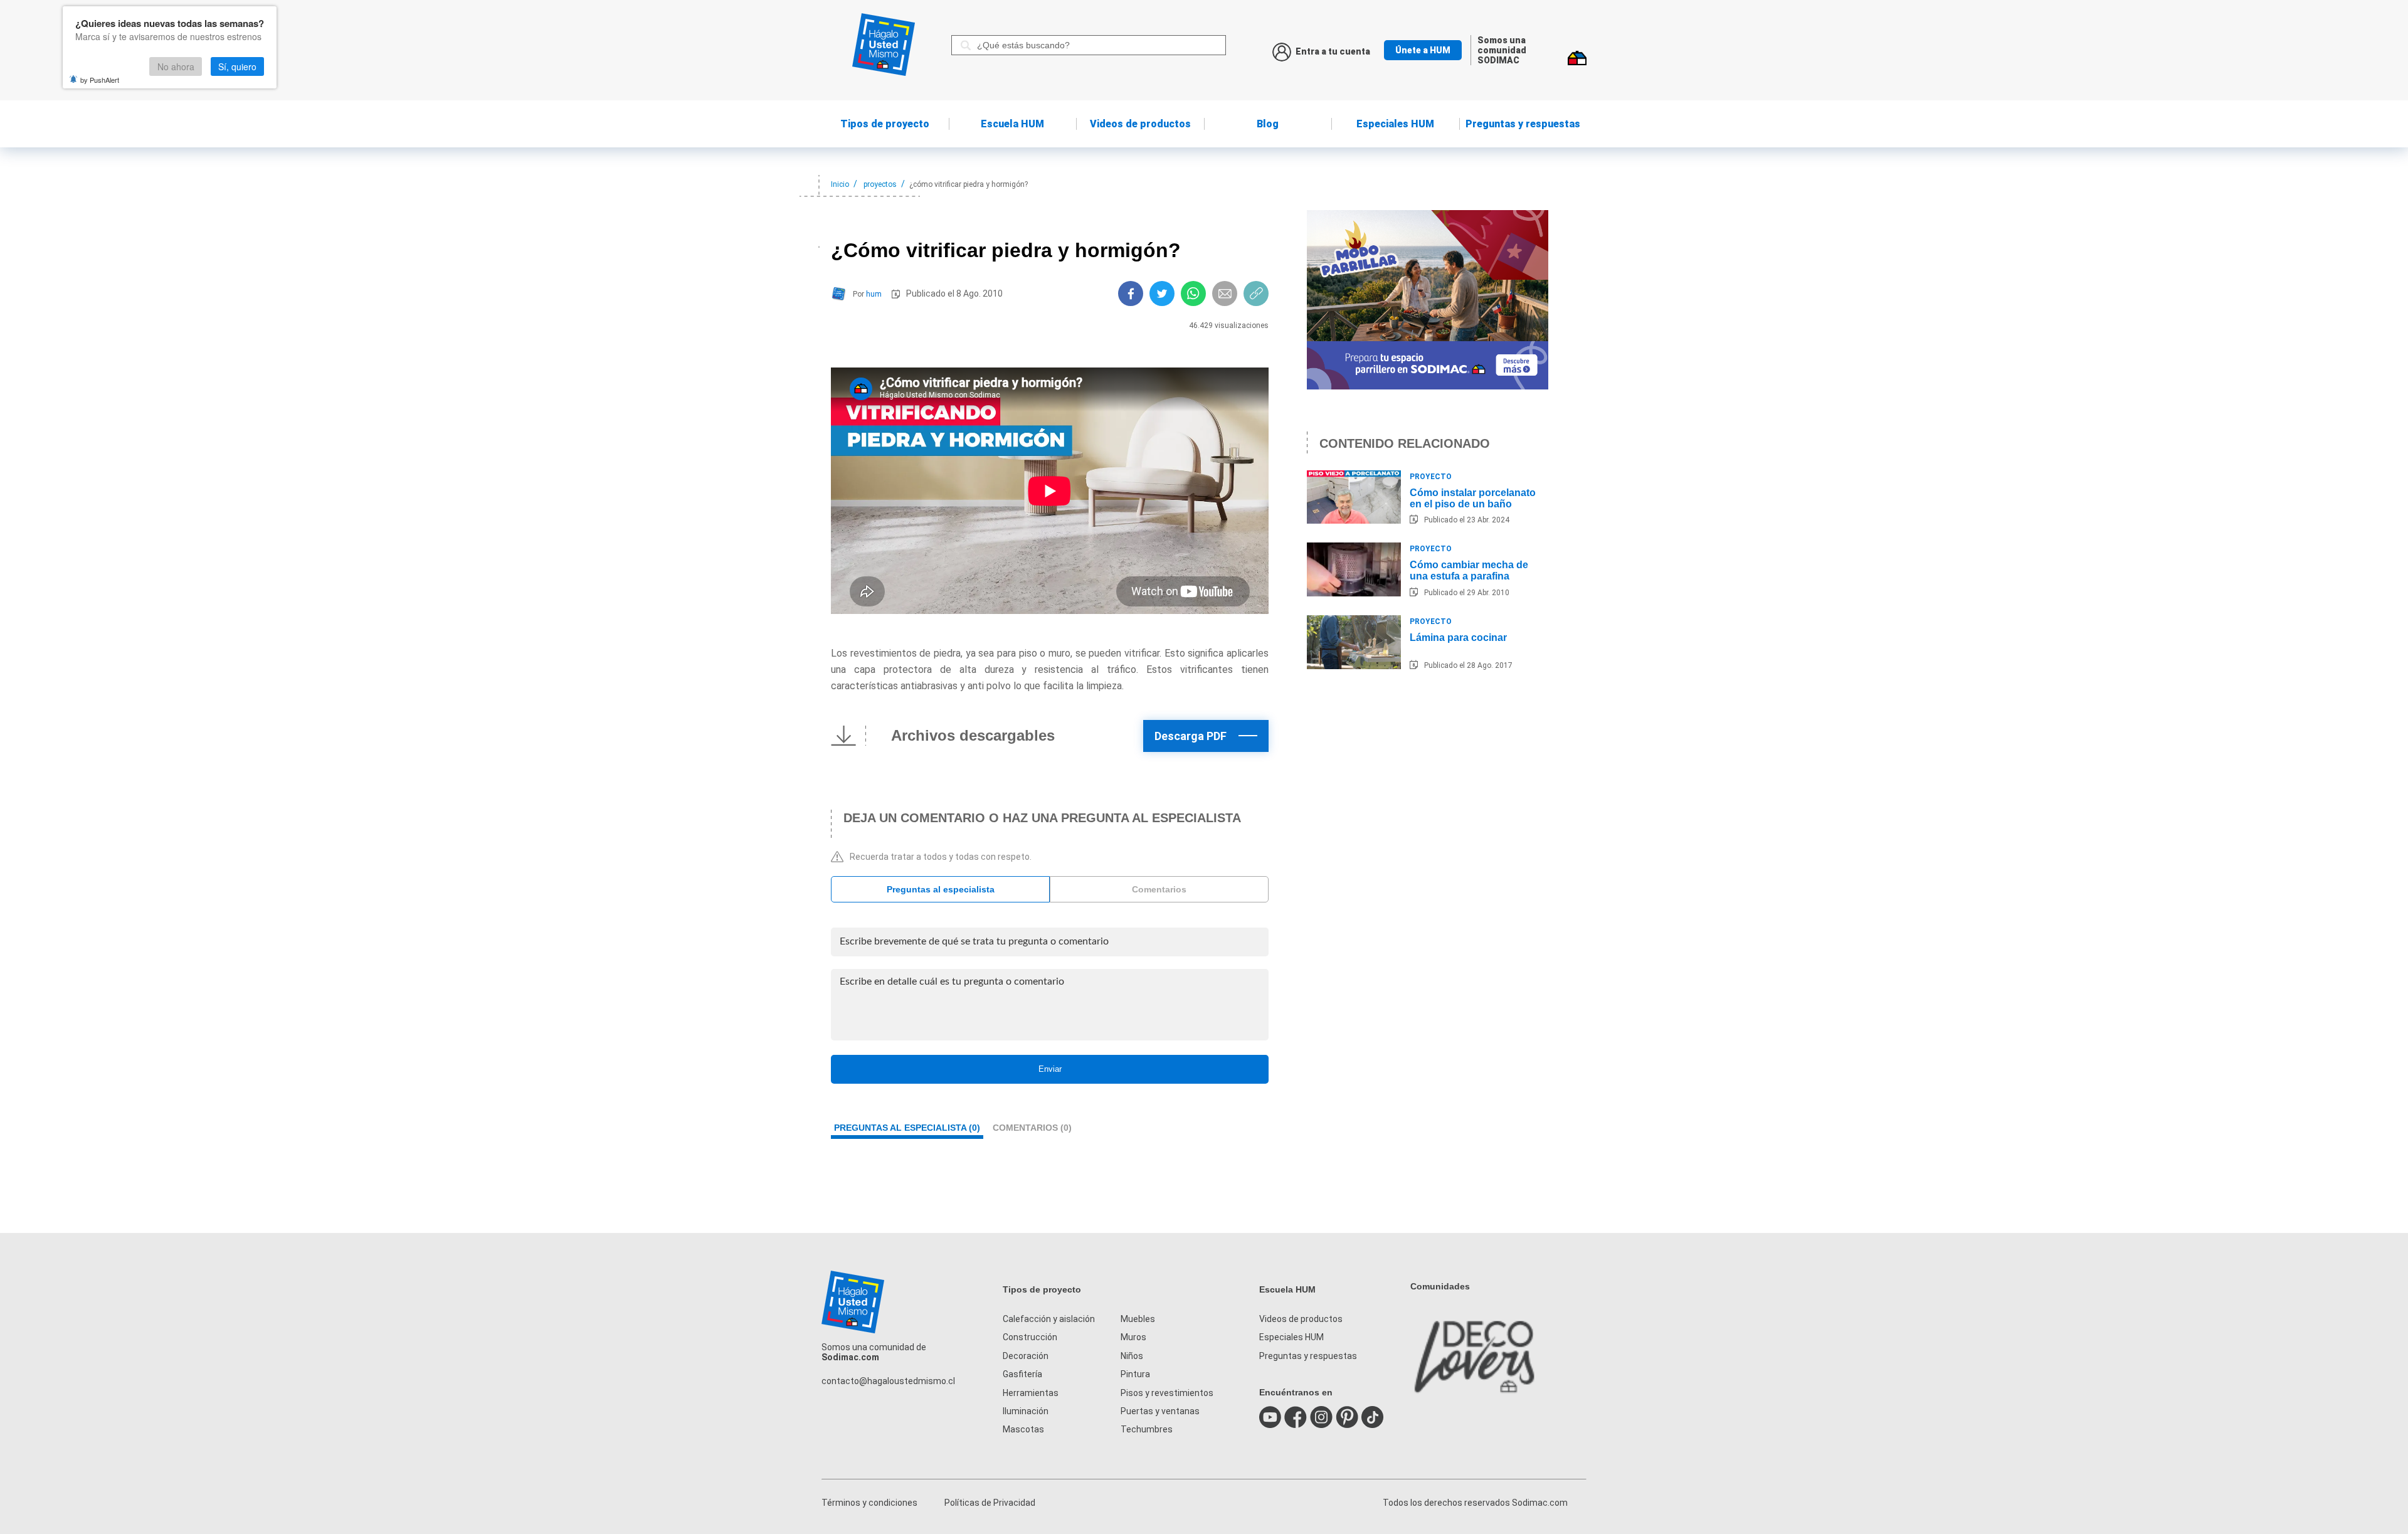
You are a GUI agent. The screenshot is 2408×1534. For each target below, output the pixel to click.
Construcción (1030, 1337)
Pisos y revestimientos (1167, 1393)
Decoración (1026, 1356)
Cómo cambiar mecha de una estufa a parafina (1469, 570)
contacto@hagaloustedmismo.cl (888, 1381)
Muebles (1138, 1319)
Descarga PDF (1191, 736)
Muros (1133, 1337)
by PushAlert (100, 80)
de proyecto (885, 124)
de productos (1140, 124)
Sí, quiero (237, 66)
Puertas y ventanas (1160, 1411)
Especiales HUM (1395, 124)
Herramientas (1031, 1393)
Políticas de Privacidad (990, 1503)
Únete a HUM (1423, 50)
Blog (1268, 124)
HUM (1012, 124)
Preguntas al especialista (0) (907, 1128)
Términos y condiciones (869, 1503)
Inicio (840, 184)
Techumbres (1147, 1429)
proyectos (880, 184)
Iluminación (1026, 1411)
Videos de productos (1301, 1319)
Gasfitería (1022, 1374)
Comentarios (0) (1032, 1128)
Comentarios (1159, 889)
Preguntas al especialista (941, 889)
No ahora (176, 66)
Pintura (1135, 1374)
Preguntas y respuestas (1523, 124)
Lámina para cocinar (1458, 637)
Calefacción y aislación (1049, 1319)
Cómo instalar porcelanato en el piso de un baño (1473, 498)
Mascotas (1023, 1429)
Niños (1132, 1356)
